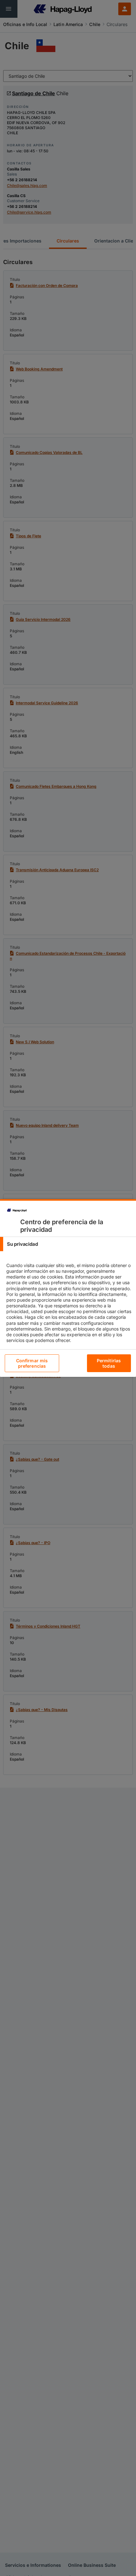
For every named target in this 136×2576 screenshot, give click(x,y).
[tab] (68, 1244)
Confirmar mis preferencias (32, 1363)
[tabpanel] (69, 1308)
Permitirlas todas (109, 1363)
